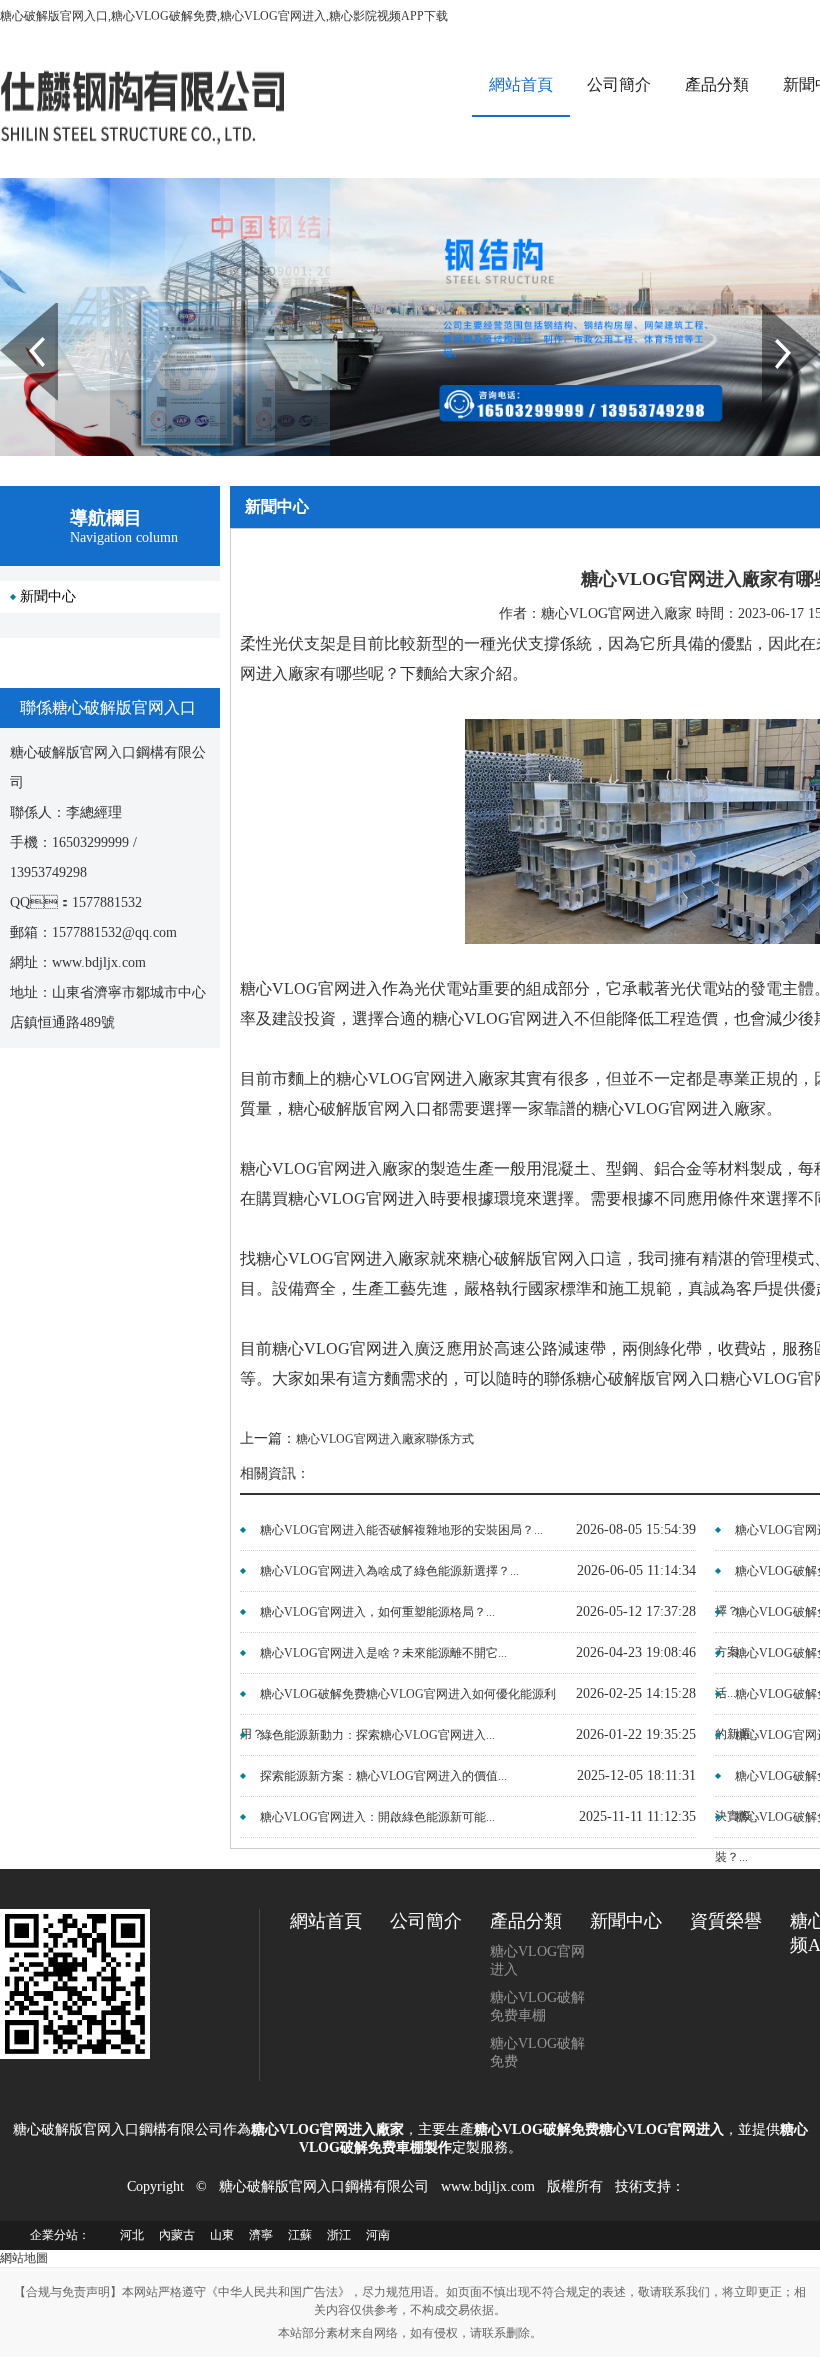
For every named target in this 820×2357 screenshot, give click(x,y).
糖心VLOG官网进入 (537, 1960)
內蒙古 (177, 2235)
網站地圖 (24, 2258)
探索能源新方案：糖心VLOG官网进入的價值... (383, 1776)
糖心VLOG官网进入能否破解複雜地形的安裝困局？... (401, 1530)
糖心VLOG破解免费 (537, 2052)
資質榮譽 (726, 1921)
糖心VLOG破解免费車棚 (537, 2006)
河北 (132, 2235)
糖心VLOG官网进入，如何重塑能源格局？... (377, 1612)
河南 (378, 2235)
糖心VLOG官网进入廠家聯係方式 (385, 1439)
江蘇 (300, 2235)
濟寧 (261, 2235)
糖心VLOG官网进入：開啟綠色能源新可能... (377, 1817)
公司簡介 (619, 84)
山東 (222, 2235)
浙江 (339, 2235)
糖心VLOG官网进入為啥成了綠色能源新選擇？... (389, 1571)
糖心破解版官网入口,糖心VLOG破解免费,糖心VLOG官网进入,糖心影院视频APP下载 (224, 16)
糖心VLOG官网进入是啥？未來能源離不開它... (383, 1653)
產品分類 (717, 84)
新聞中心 (48, 596)
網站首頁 (521, 84)
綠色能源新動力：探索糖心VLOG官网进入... (377, 1735)
